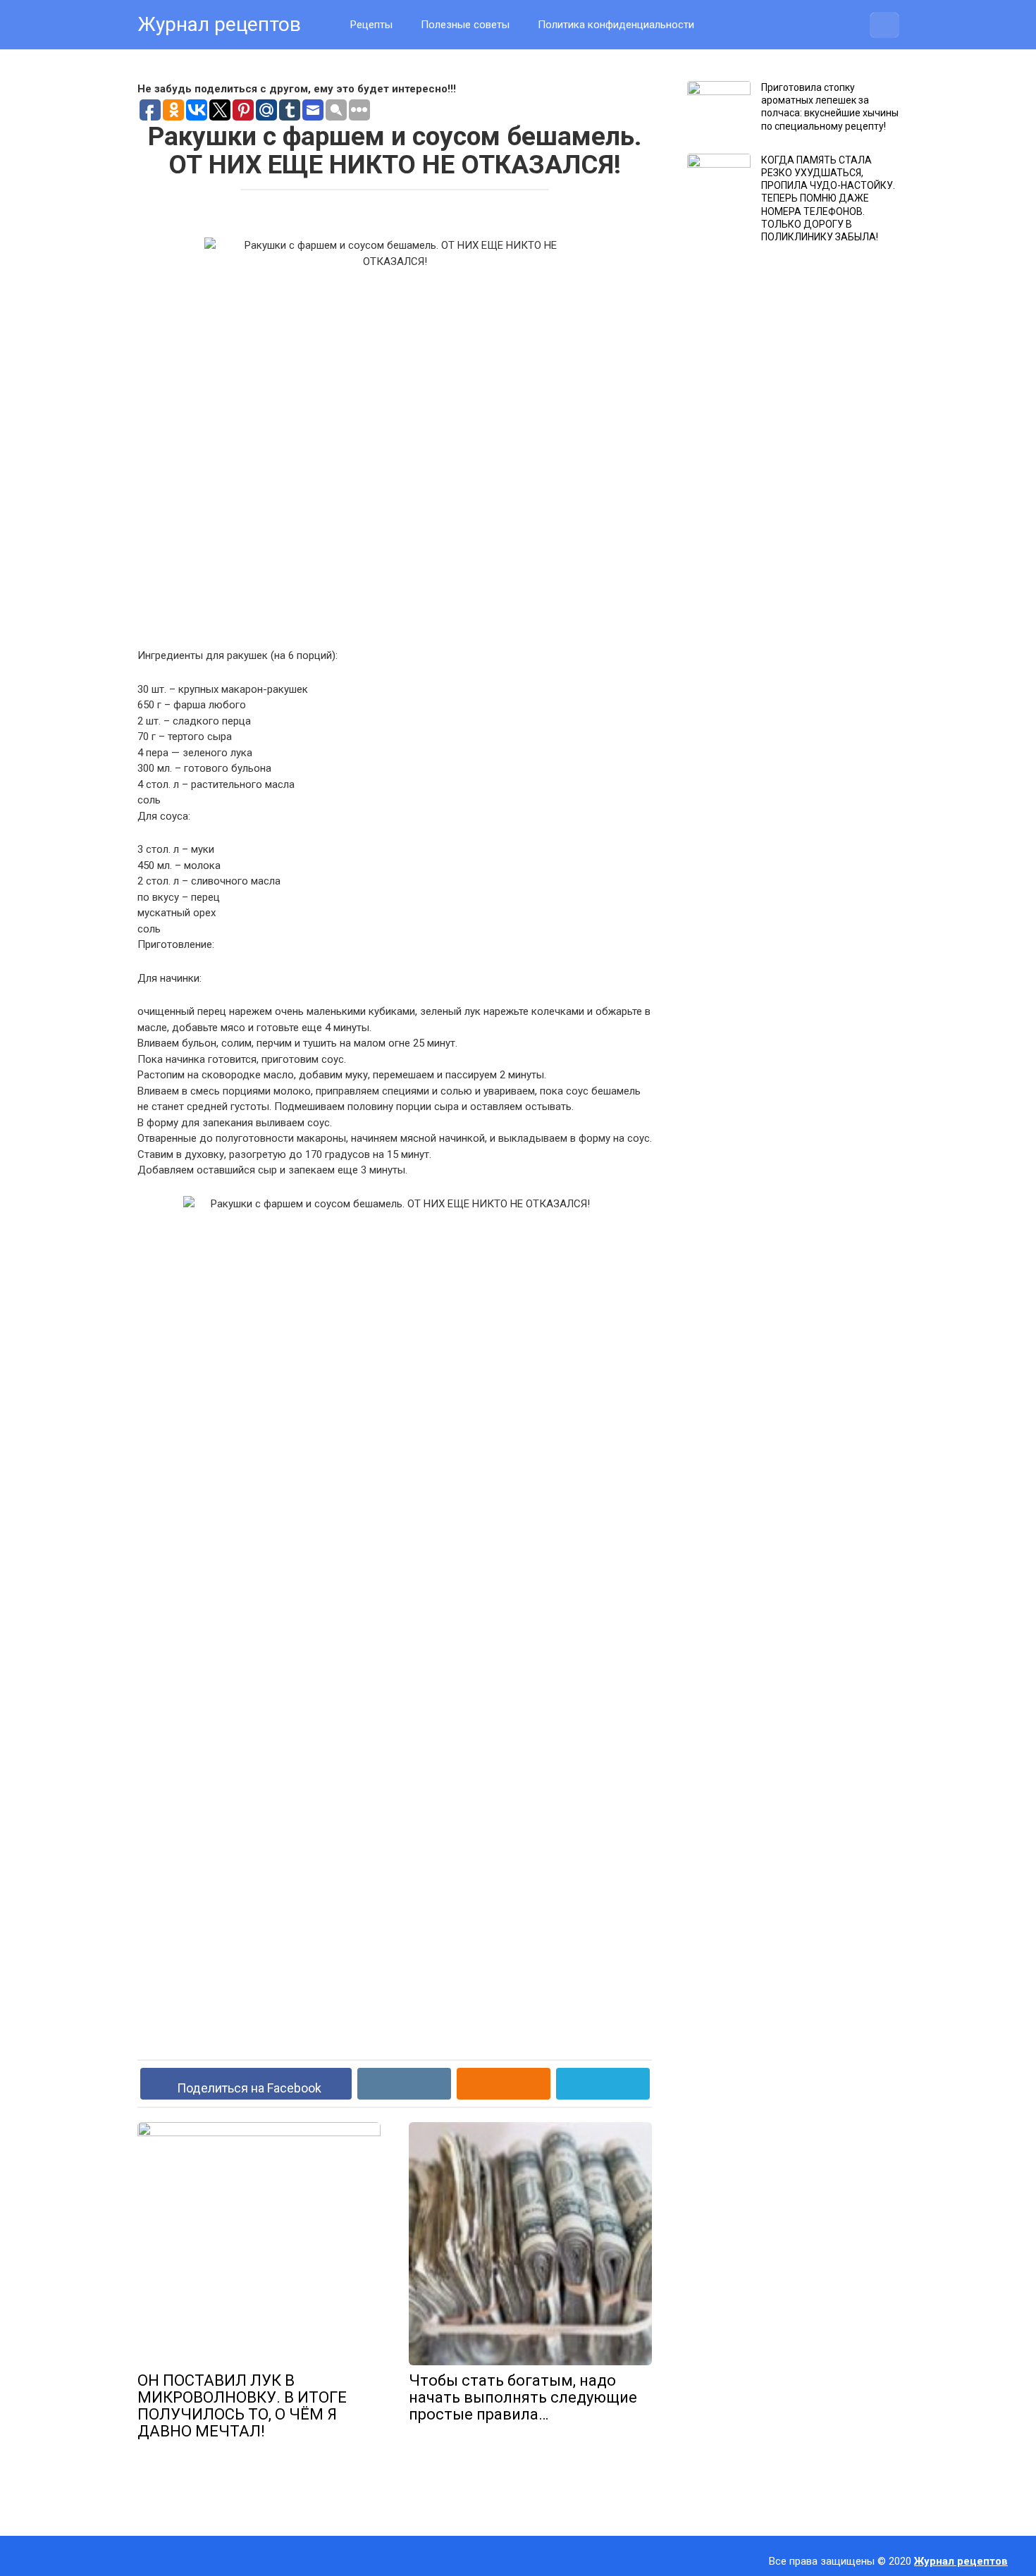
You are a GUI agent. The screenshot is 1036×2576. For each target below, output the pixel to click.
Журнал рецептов (219, 24)
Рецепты (371, 25)
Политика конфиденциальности (616, 25)
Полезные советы (465, 25)
